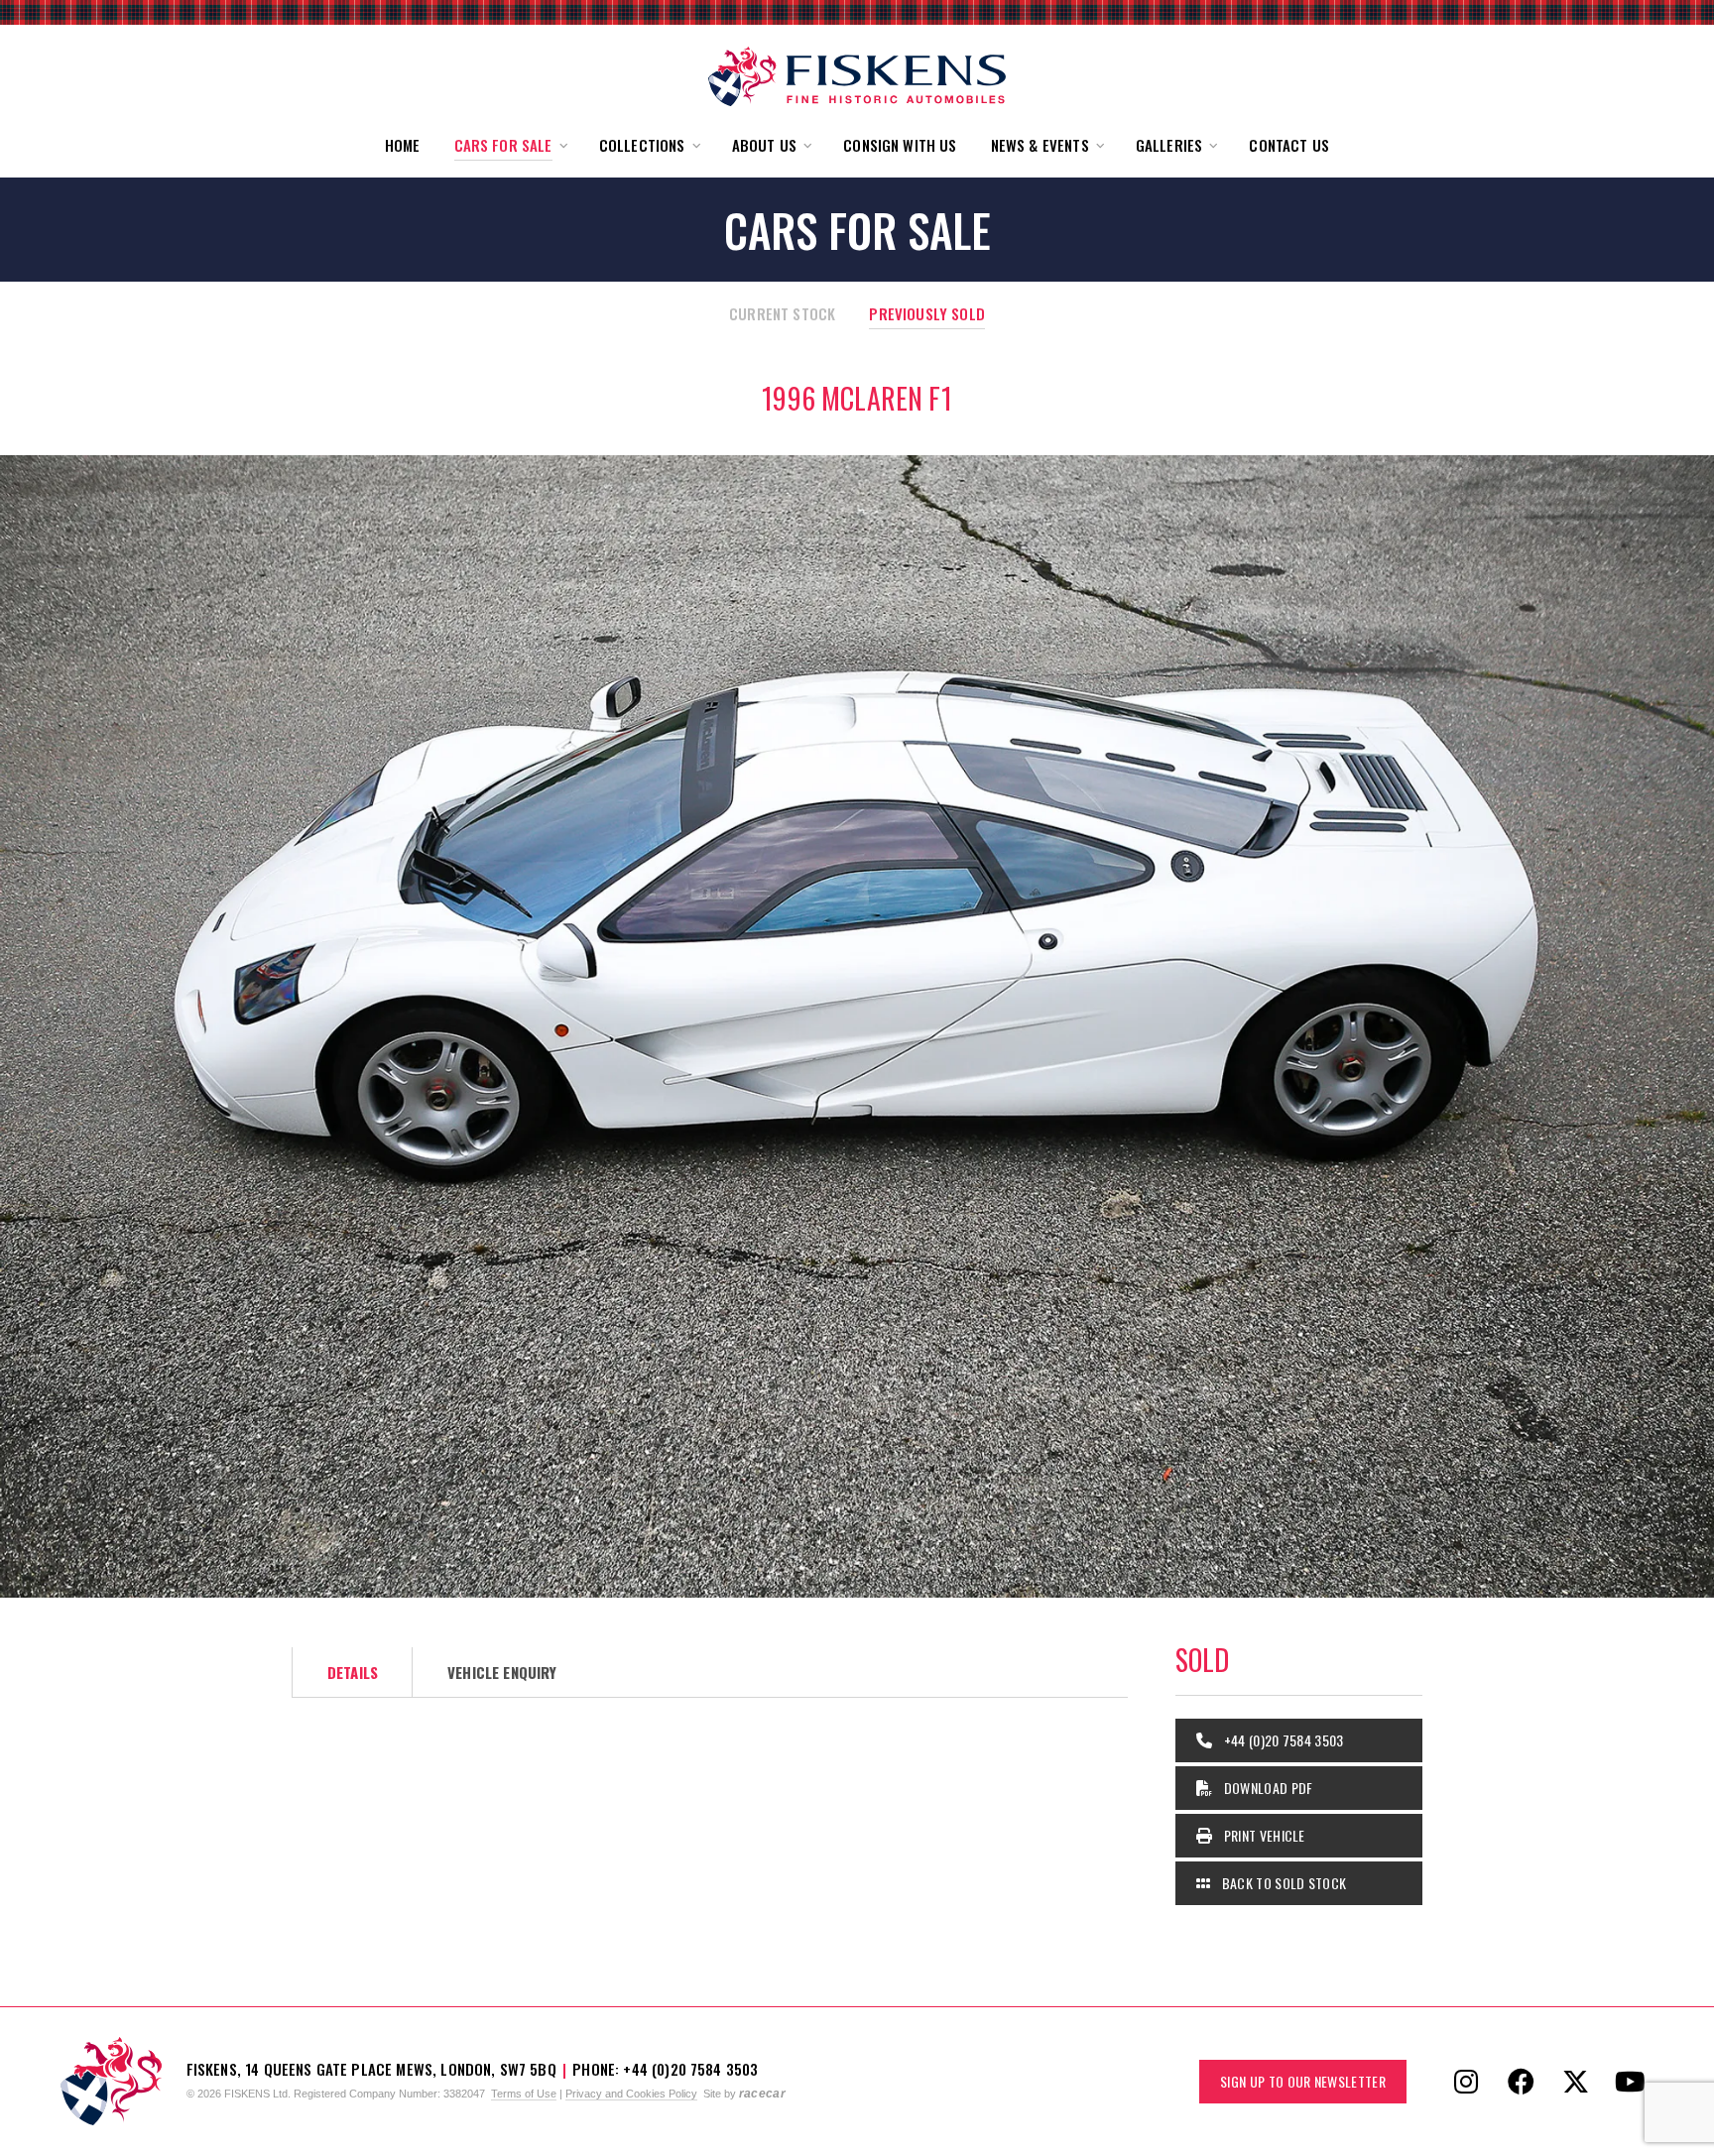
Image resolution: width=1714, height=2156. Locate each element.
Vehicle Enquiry (502, 1672)
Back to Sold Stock (1282, 1883)
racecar (762, 2094)
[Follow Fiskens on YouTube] (1630, 2082)
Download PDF (1266, 1788)
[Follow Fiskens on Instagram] (1466, 2082)
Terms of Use (524, 2094)
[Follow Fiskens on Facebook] (1521, 2082)
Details (353, 1672)
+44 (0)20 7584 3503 (1282, 1740)
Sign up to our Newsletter (1303, 2081)
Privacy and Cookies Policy (631, 2094)
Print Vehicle (1262, 1835)
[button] (510, 145)
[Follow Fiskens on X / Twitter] (1575, 2082)
